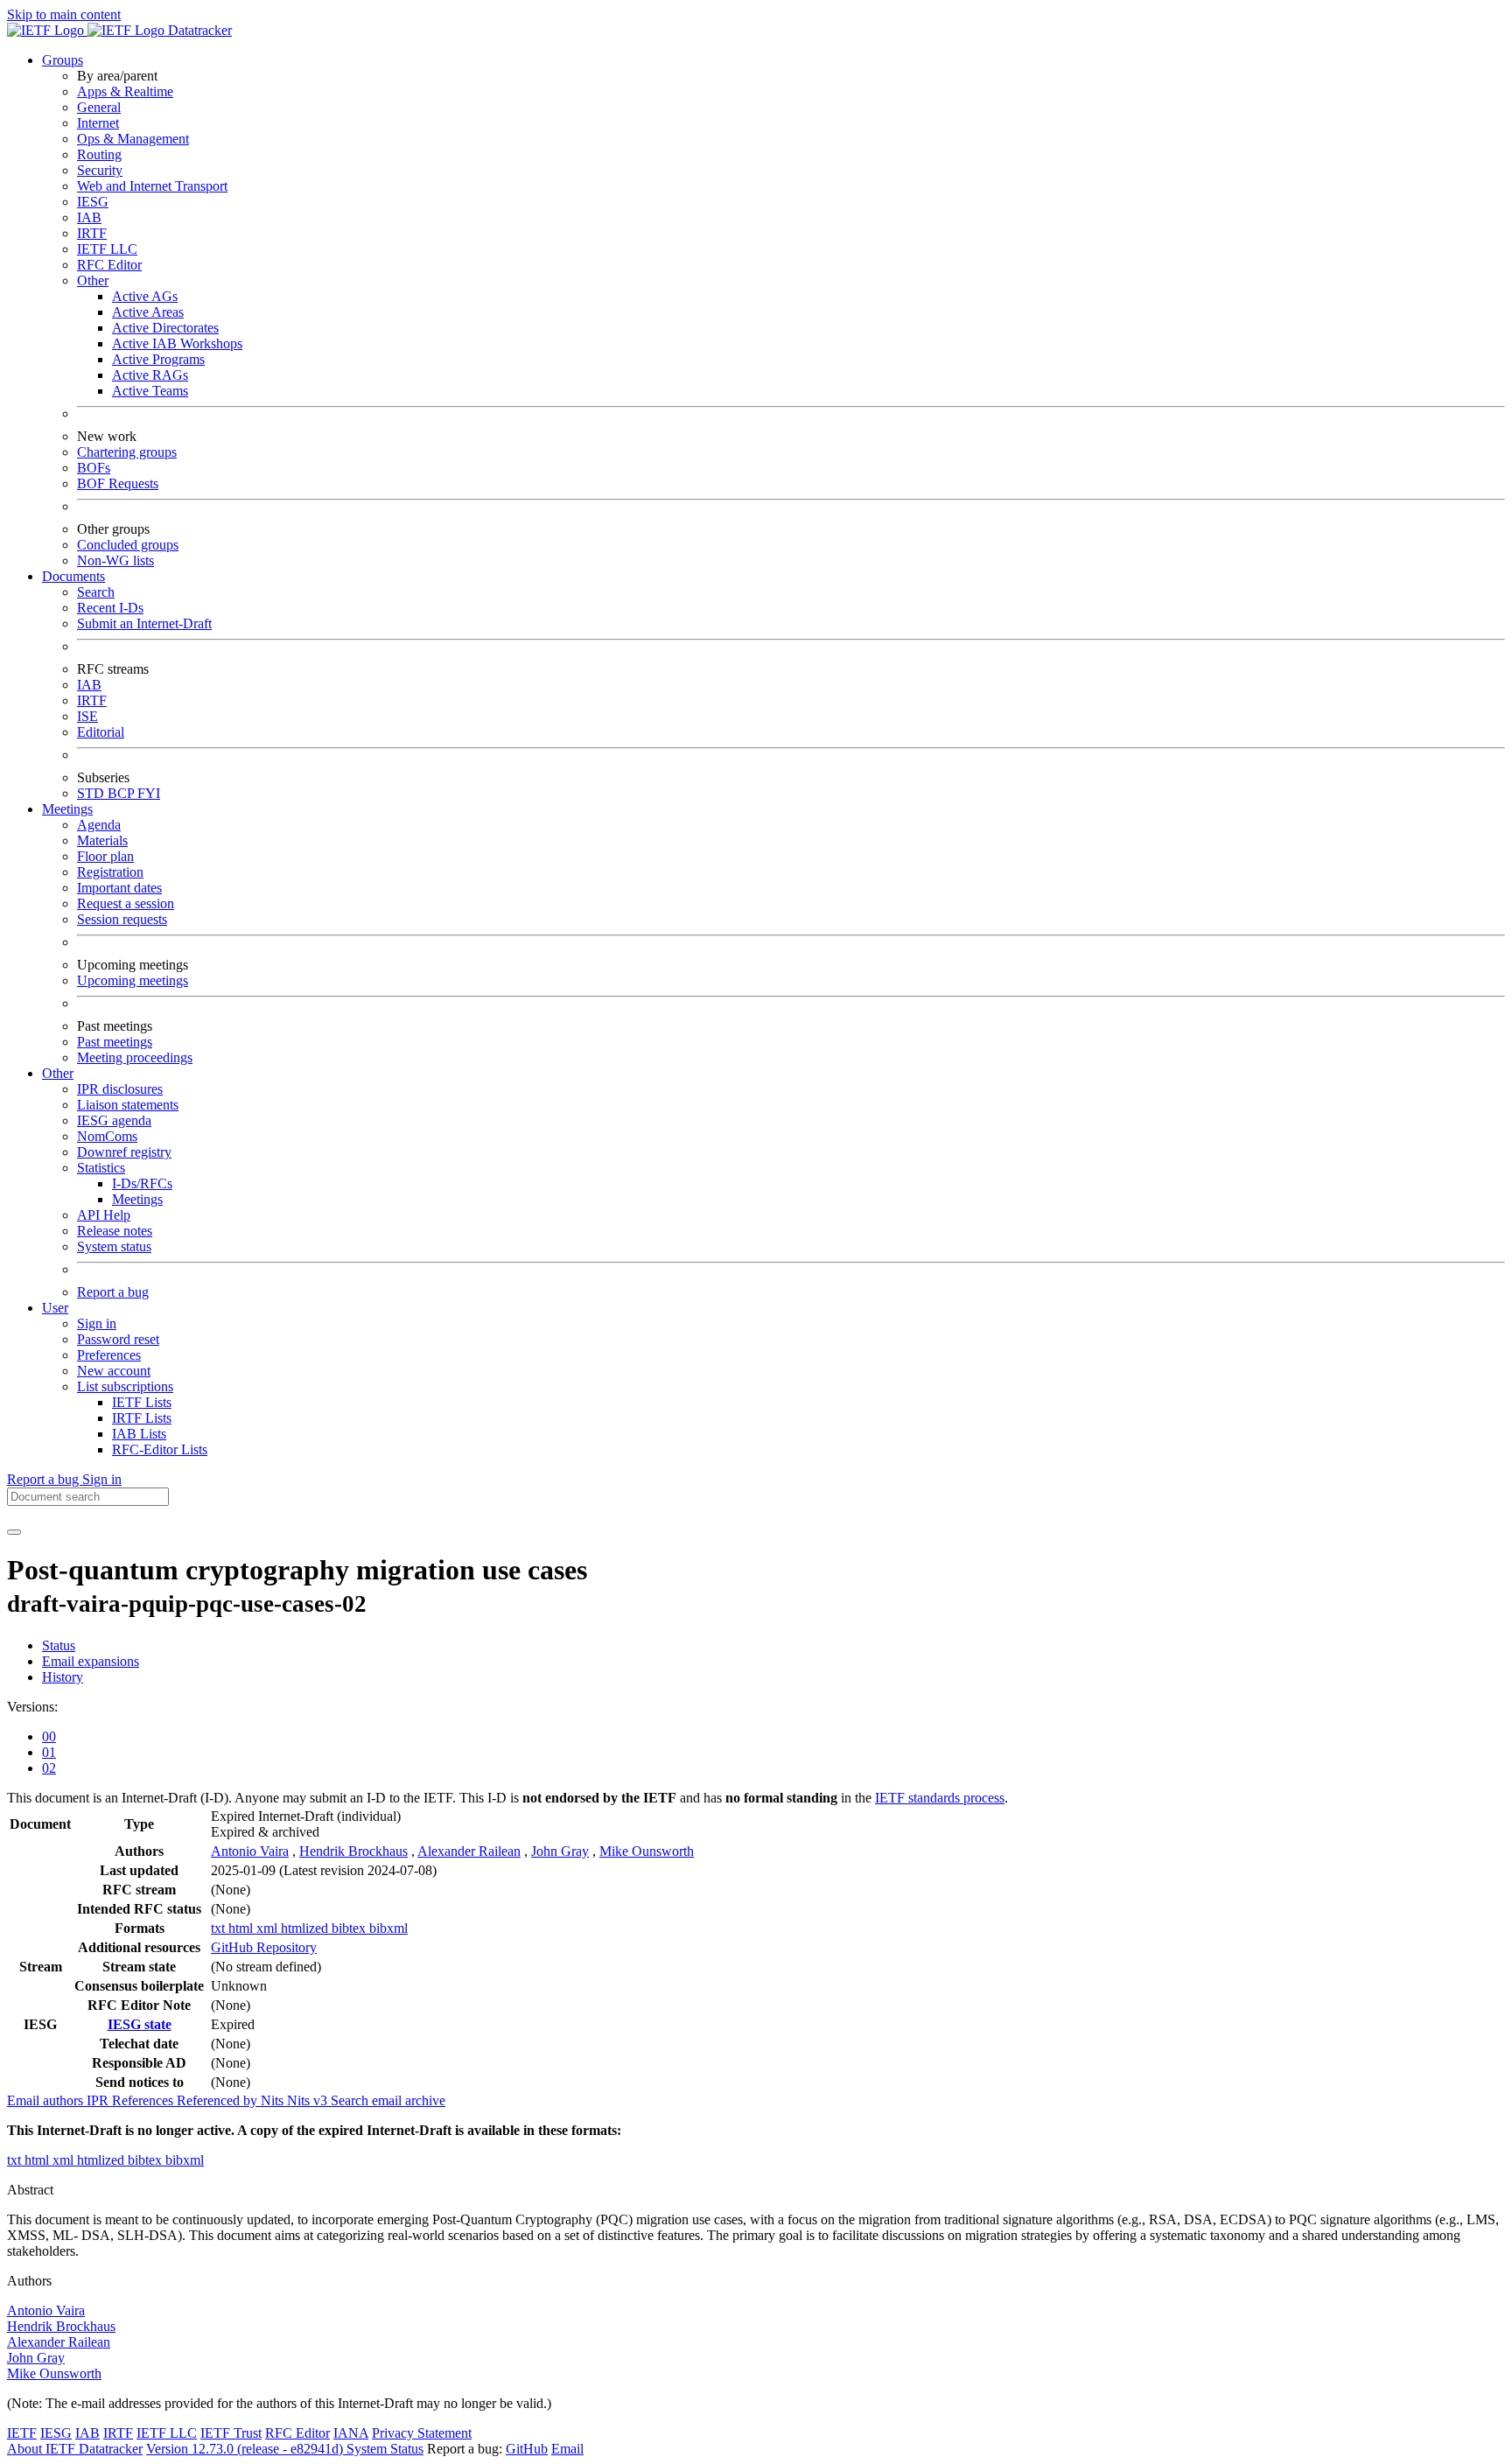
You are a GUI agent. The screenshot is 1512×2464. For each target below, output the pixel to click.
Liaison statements (128, 1105)
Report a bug (113, 1292)
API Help (104, 1215)
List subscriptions (125, 1386)
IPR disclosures (120, 1089)
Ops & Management (133, 139)
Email (567, 2449)
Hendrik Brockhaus (353, 1851)
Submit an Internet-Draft (144, 623)
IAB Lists (139, 1434)
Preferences (109, 1355)
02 (49, 1768)
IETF (22, 2433)
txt (220, 1928)
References (144, 2100)
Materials (102, 840)
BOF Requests (118, 483)
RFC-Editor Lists (160, 1449)
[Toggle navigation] (14, 1532)
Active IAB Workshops (177, 343)
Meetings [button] (67, 809)
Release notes (115, 1231)
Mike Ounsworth (647, 1851)
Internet (98, 123)
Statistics (101, 1168)
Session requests (122, 919)
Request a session (126, 903)
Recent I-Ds (110, 608)
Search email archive (388, 2100)
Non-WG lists (115, 560)
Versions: (32, 1707)
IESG (93, 202)
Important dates (119, 888)
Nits (274, 2100)
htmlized (306, 1928)
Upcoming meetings (133, 980)
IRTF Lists (142, 1418)
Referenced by (219, 2100)
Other (93, 280)
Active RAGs (150, 375)
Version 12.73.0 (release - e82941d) (246, 2449)
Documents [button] (73, 576)
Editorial (101, 732)
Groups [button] (63, 60)
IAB (89, 217)
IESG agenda (114, 1120)
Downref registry (124, 1152)
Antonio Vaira (250, 1851)
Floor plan (105, 856)
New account (114, 1371)
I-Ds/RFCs (142, 1183)
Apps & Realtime (125, 91)
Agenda (99, 825)
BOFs (94, 468)
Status (59, 1645)
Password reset (118, 1339)
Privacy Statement (422, 2433)
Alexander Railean (469, 1851)
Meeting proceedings (135, 1057)
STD (92, 793)
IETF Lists (142, 1402)
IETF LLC (107, 249)
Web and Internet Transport (152, 186)
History (63, 1677)
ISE (87, 716)
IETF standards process (940, 1798)
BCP (122, 793)
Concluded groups (128, 545)
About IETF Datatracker (75, 2449)
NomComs (107, 1136)
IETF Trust (231, 2433)
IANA (351, 2433)
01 (49, 1752)
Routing (99, 154)
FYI (149, 793)
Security (100, 170)
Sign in (97, 1323)
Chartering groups (127, 452)
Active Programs (158, 359)
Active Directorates (165, 328)
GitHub (527, 2449)
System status (114, 1246)
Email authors (47, 2100)
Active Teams (150, 391)
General (99, 107)
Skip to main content (64, 14)
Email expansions (91, 1661)
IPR (99, 2100)
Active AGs (145, 296)
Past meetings (115, 1042)
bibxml (388, 1928)
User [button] (55, 1308)
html (242, 1928)
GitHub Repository (264, 1947)
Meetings (137, 1199)
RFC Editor (109, 265)
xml (269, 1928)
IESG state (140, 2024)
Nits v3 (309, 2100)
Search (96, 592)
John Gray (560, 1851)
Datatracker (198, 30)
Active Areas (148, 312)
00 (49, 1736)
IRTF (92, 233)
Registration (110, 872)
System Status (385, 2449)
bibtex (350, 1928)
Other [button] (58, 1073)
